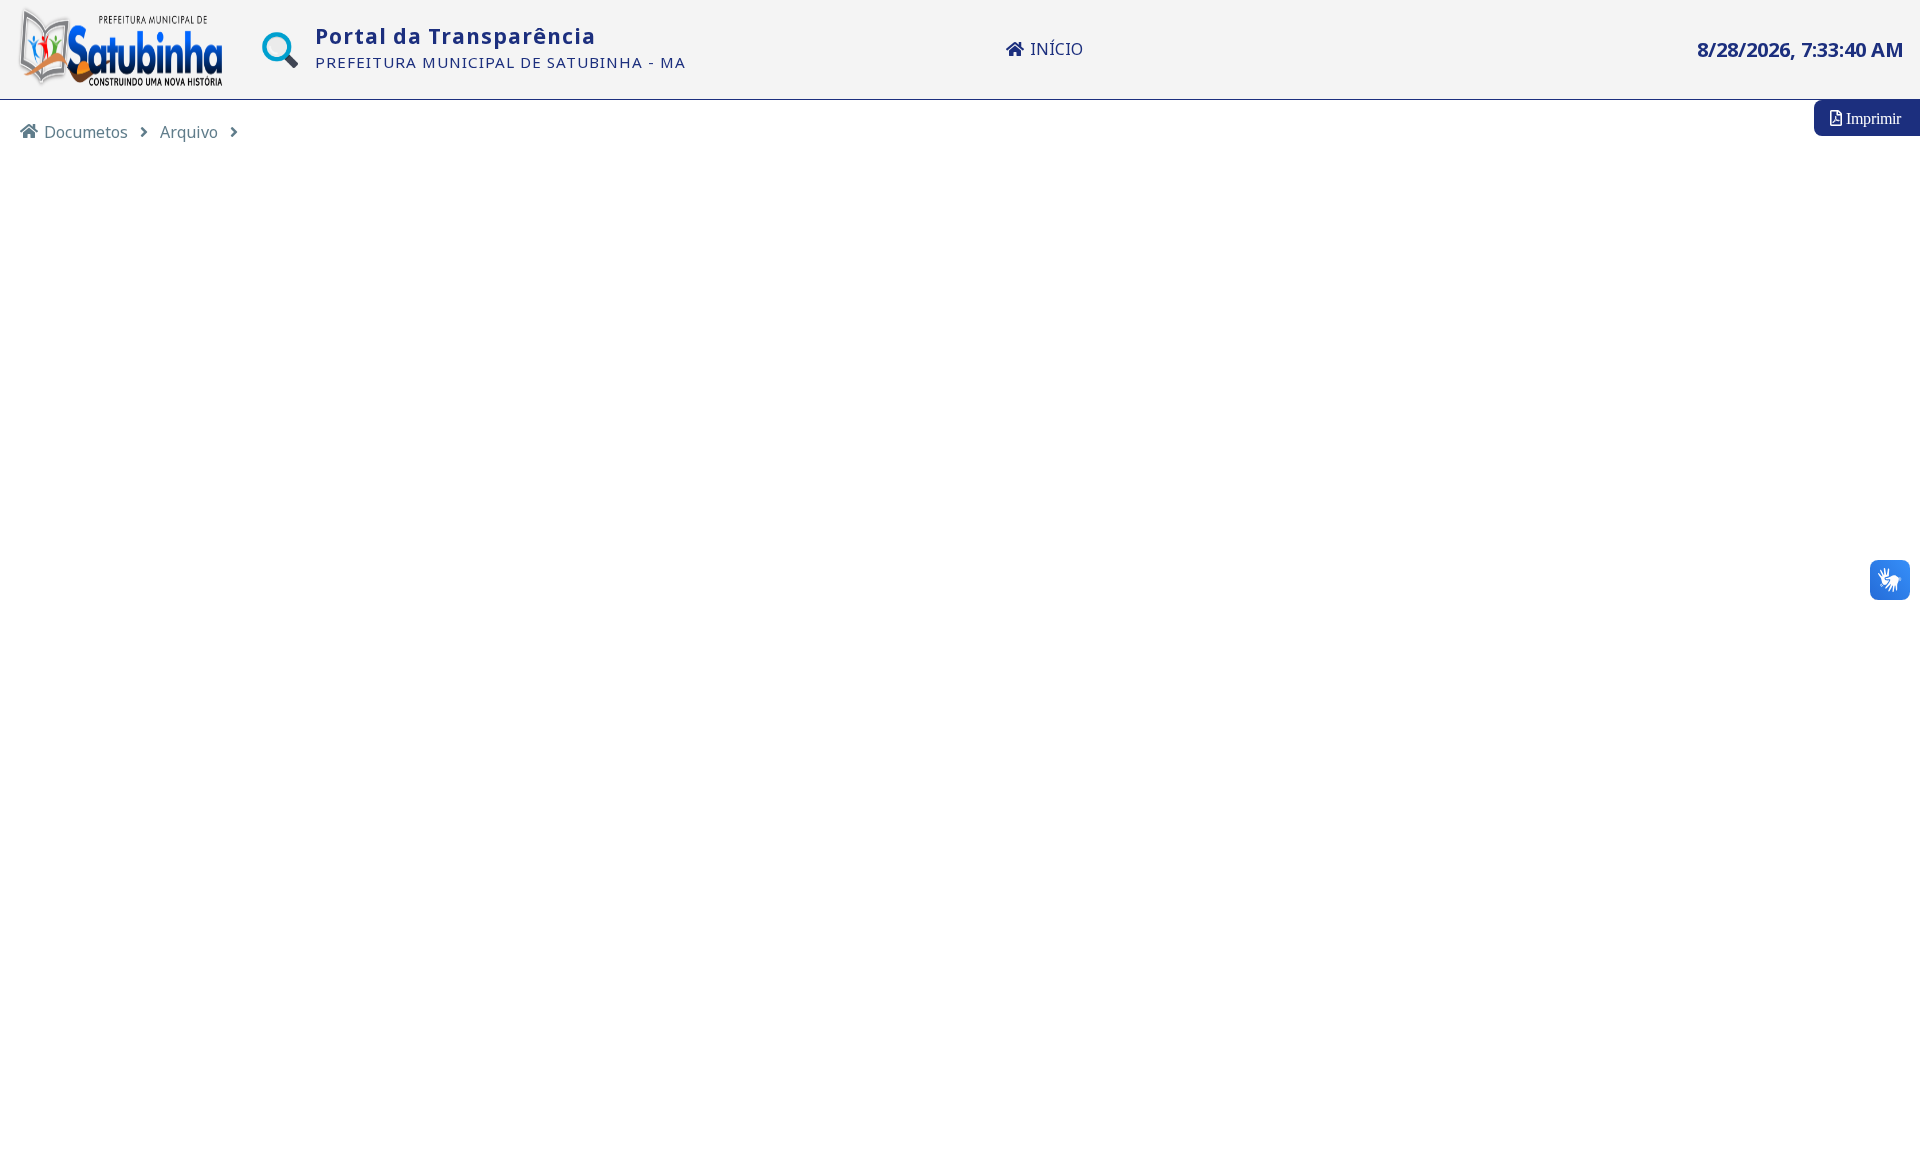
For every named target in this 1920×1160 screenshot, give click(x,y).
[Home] (29, 130)
